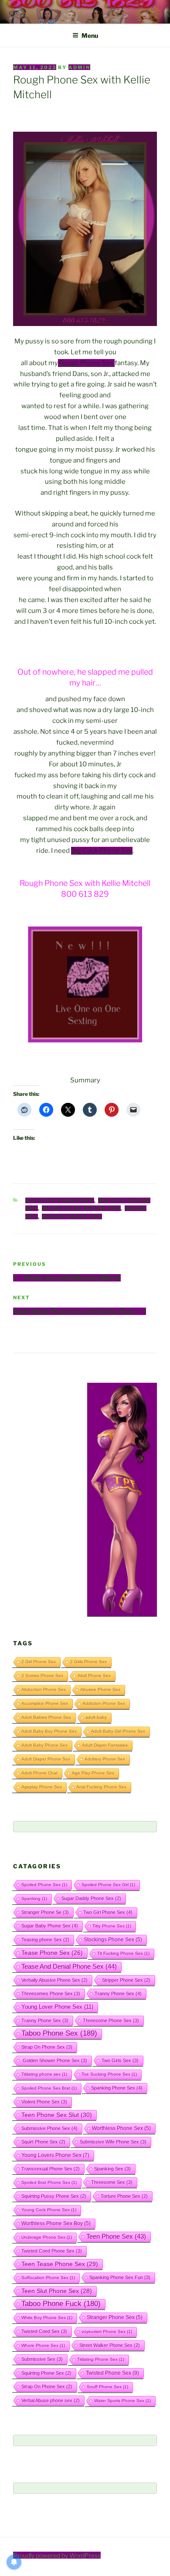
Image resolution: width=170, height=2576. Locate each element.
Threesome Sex (112, 2182)
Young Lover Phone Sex (57, 2007)
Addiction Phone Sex (104, 1703)
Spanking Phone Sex (117, 2088)
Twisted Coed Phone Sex (52, 2251)
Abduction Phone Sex (44, 1689)
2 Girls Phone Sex (88, 1662)
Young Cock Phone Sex (49, 2210)
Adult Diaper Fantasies (105, 1745)
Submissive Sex (42, 2359)
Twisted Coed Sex (44, 2331)
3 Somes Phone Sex (42, 1676)
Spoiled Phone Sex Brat (49, 2088)
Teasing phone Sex (45, 1940)
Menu (90, 35)
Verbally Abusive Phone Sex (54, 1980)
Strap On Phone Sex (47, 2047)
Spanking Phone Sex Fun (120, 2277)
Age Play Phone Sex (93, 1773)
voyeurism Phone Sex (107, 2331)
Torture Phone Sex (124, 2196)
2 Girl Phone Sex (39, 1662)
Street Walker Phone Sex (110, 2345)
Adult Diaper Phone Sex (46, 1759)
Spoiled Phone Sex (44, 1885)
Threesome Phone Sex (111, 2020)
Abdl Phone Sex (94, 1676)
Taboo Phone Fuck (61, 2304)
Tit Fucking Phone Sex (123, 1953)
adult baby (96, 1717)
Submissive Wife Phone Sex (113, 2142)
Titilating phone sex (44, 2074)
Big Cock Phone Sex (102, 851)
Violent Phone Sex (44, 2102)
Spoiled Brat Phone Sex (49, 2182)
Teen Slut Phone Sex (57, 2291)
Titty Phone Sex (112, 1926)
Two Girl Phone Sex (108, 1912)
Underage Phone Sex (47, 2237)
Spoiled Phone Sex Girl (108, 1885)
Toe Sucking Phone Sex (109, 2074)
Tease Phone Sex (52, 1953)
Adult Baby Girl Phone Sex (118, 1731)
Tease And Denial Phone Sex (69, 1967)
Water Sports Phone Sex (122, 2401)
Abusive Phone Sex (100, 1689)
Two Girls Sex (120, 2060)
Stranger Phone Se (45, 1912)
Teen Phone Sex (116, 2237)
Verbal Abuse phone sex (51, 2400)
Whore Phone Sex (43, 2345)
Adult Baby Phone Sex (44, 1745)
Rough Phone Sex (86, 363)
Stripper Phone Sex (126, 1980)
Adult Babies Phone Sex (46, 1717)
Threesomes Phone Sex (51, 1994)
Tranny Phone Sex (118, 1994)
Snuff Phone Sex (107, 2387)
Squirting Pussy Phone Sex (54, 2196)
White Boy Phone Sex (47, 2318)
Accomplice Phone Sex (45, 1703)
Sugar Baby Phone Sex (50, 1926)
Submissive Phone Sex (49, 2128)
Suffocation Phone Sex (48, 2278)
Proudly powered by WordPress (57, 2555)
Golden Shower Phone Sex (54, 2060)
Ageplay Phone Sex (42, 1787)
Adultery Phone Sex (105, 1759)
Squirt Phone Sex (43, 2142)
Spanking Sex (112, 2169)
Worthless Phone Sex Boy (56, 2223)
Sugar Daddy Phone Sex (91, 1898)
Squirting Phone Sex (46, 2373)
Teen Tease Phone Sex (60, 2264)
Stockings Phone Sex (113, 1939)
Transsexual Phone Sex (51, 2169)
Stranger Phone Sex (115, 2317)
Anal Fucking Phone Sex (101, 1787)
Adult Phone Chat (39, 1773)
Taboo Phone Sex (59, 2033)
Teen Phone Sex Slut (57, 2115)
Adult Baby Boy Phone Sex (49, 1731)
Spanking (34, 1899)
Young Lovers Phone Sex (55, 2155)
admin (79, 67)
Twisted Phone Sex (112, 2373)
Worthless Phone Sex (121, 2128)
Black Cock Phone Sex (81, 1208)
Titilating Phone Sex (101, 2359)
